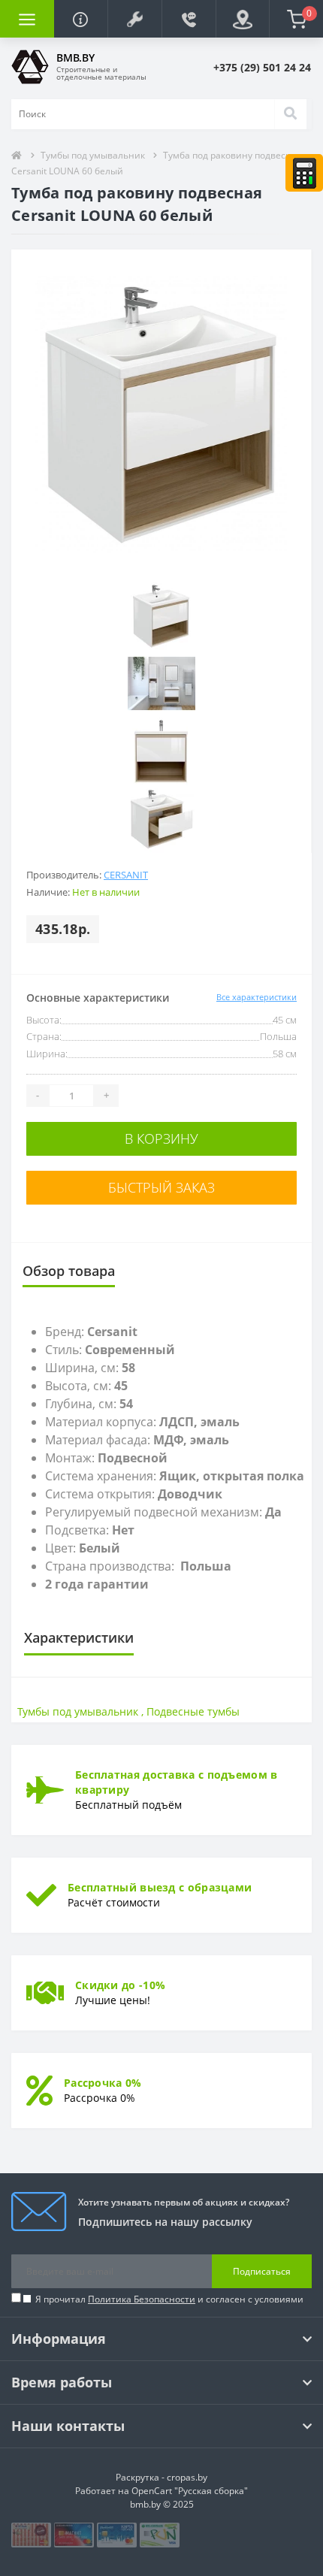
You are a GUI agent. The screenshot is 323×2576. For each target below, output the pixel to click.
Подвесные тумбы (193, 1711)
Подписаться (262, 2271)
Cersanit (126, 875)
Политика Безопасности (142, 2299)
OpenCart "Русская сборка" (190, 2491)
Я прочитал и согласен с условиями (169, 2299)
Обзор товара (69, 1271)
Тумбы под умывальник (94, 155)
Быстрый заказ (161, 1187)
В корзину (161, 1138)
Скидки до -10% (120, 1985)
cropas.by (187, 2477)
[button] (134, 19)
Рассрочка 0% (103, 2083)
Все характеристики (257, 997)
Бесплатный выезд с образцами (160, 1887)
